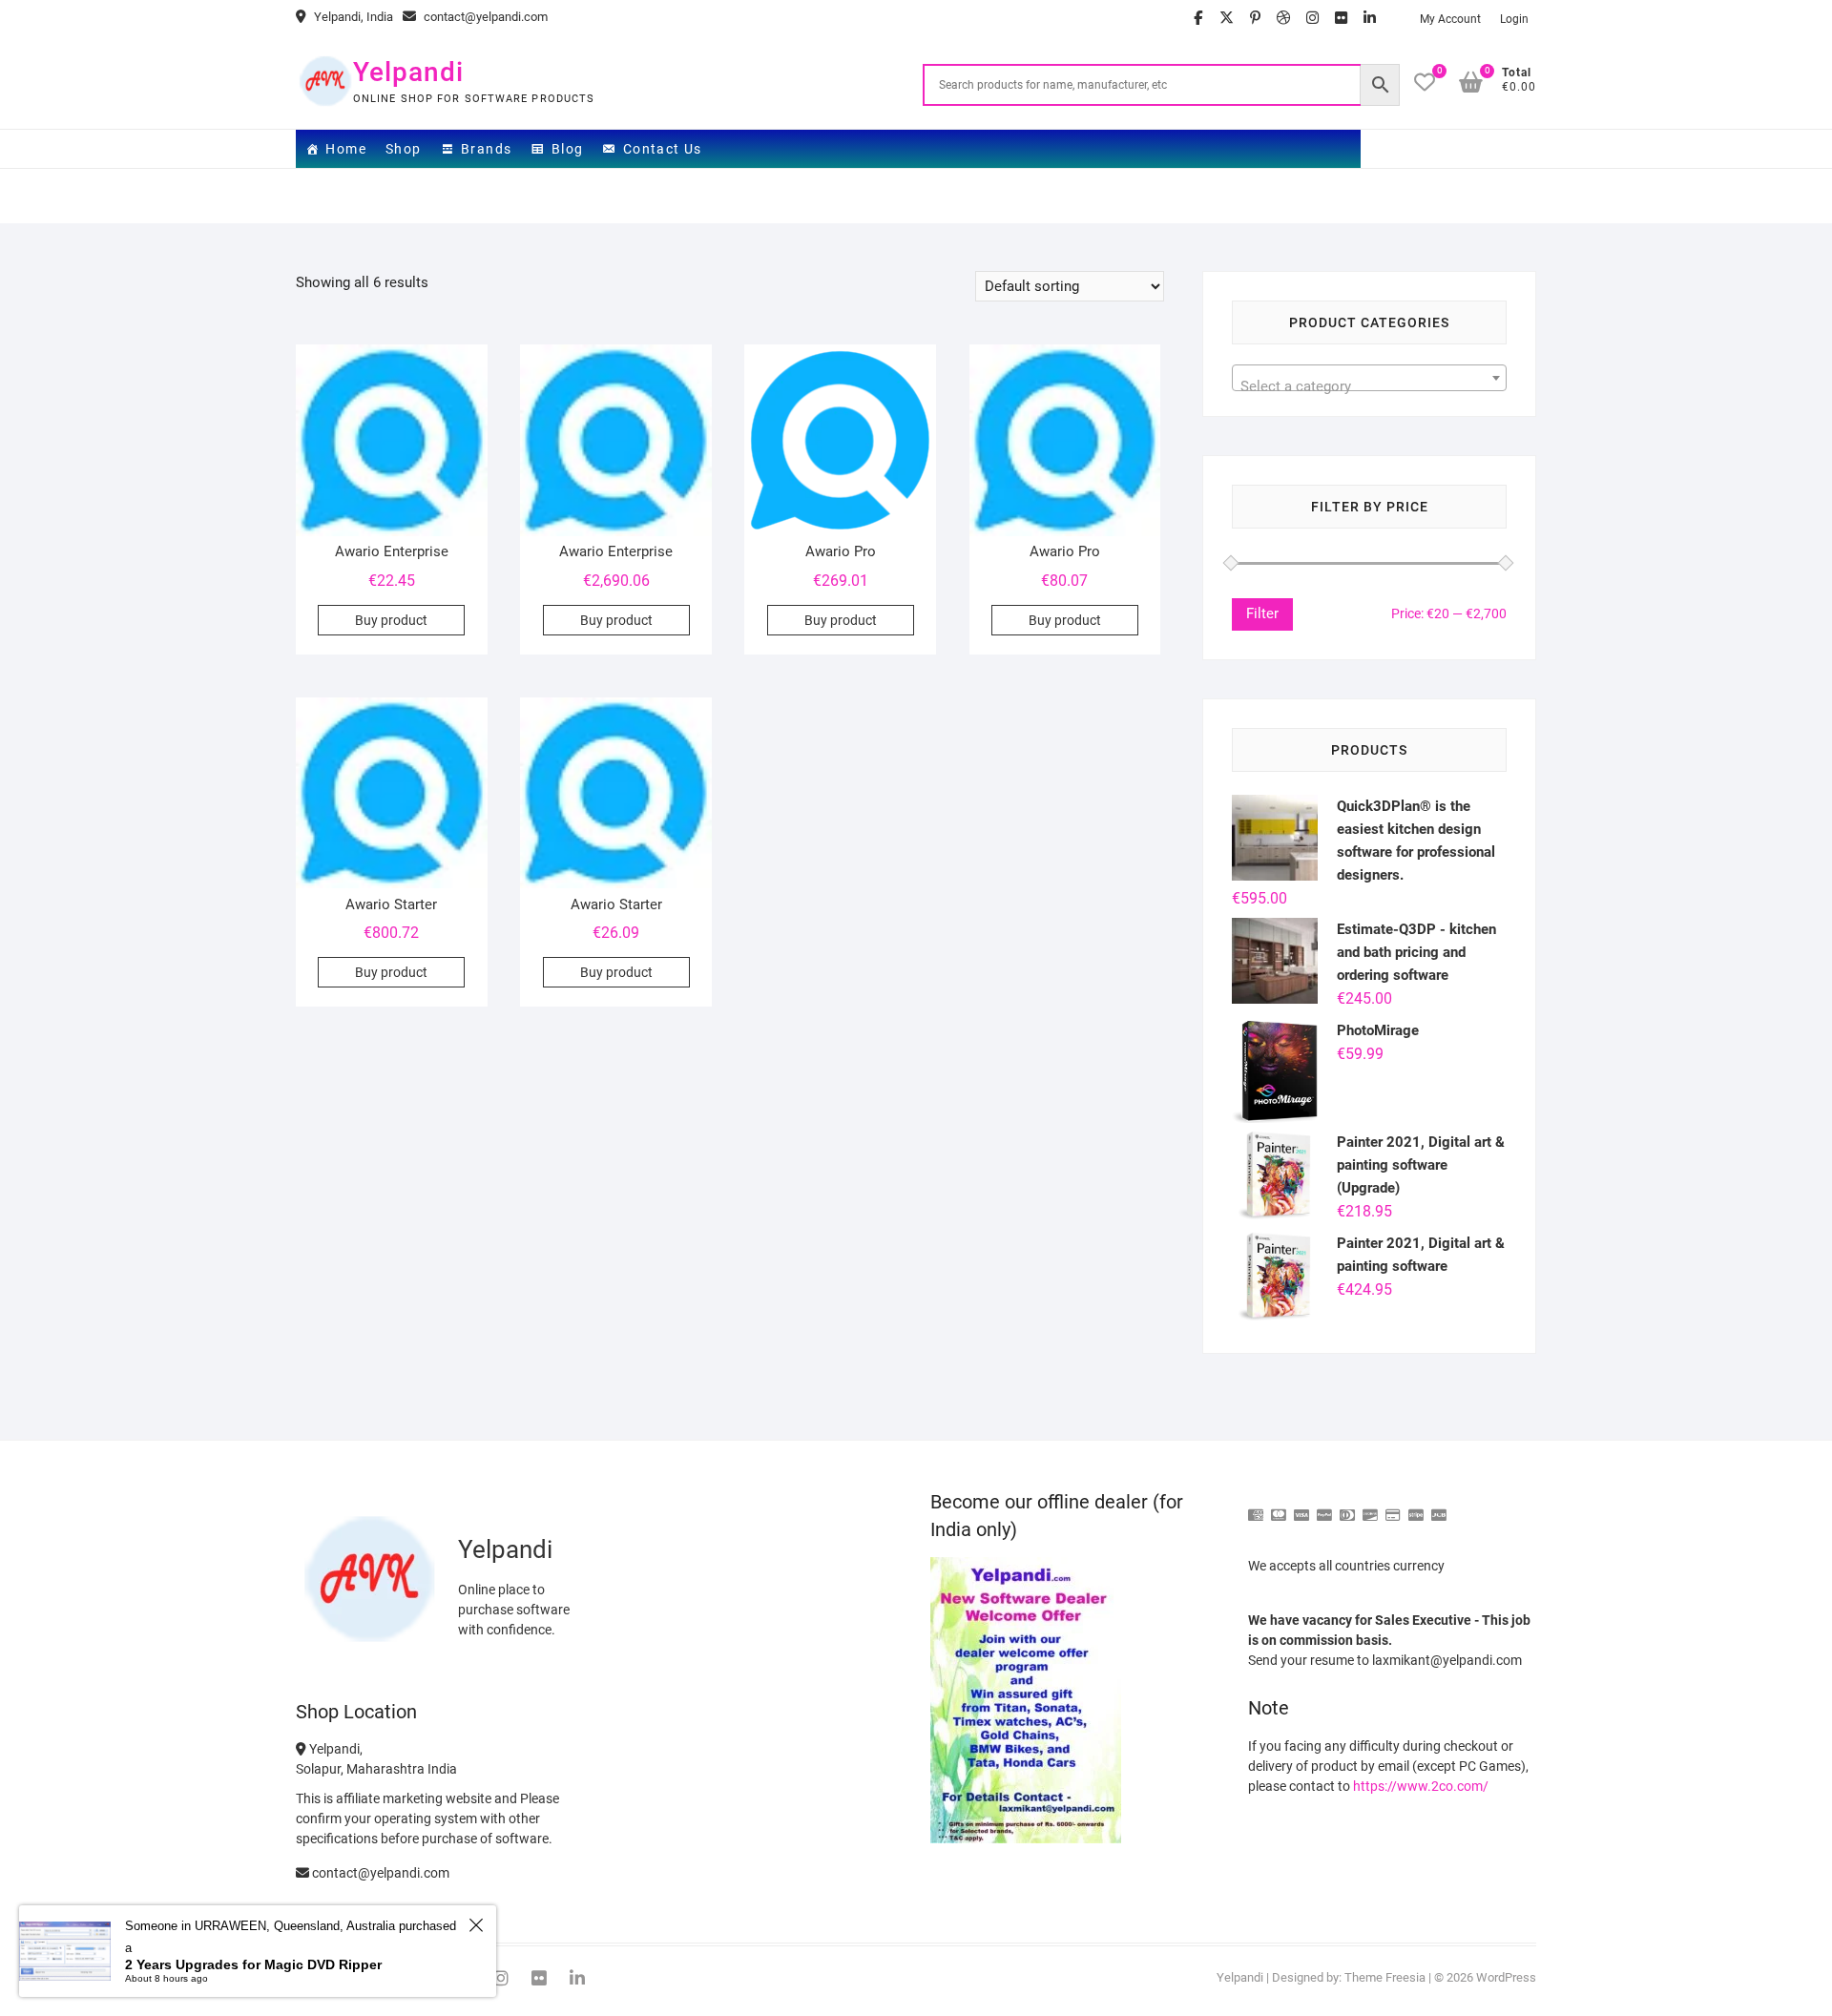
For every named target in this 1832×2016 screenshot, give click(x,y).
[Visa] (1301, 1507)
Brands (486, 149)
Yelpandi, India (352, 17)
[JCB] (1439, 1507)
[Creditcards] (1393, 1507)
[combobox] (1369, 378)
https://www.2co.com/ (1421, 1786)
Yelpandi (408, 72)
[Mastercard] (1279, 1507)
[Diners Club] (1347, 1507)
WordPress (1506, 1977)
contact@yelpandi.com (484, 17)
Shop (404, 149)
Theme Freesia (1385, 1977)
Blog (568, 149)
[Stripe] (1416, 1507)
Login (1514, 19)
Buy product (391, 620)
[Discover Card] (1370, 1507)
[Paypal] (1324, 1507)
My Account (1450, 19)
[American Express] (1256, 1507)
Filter (1262, 613)
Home (346, 149)
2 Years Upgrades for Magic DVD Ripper (253, 1964)
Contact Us (663, 149)
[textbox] (1369, 386)
